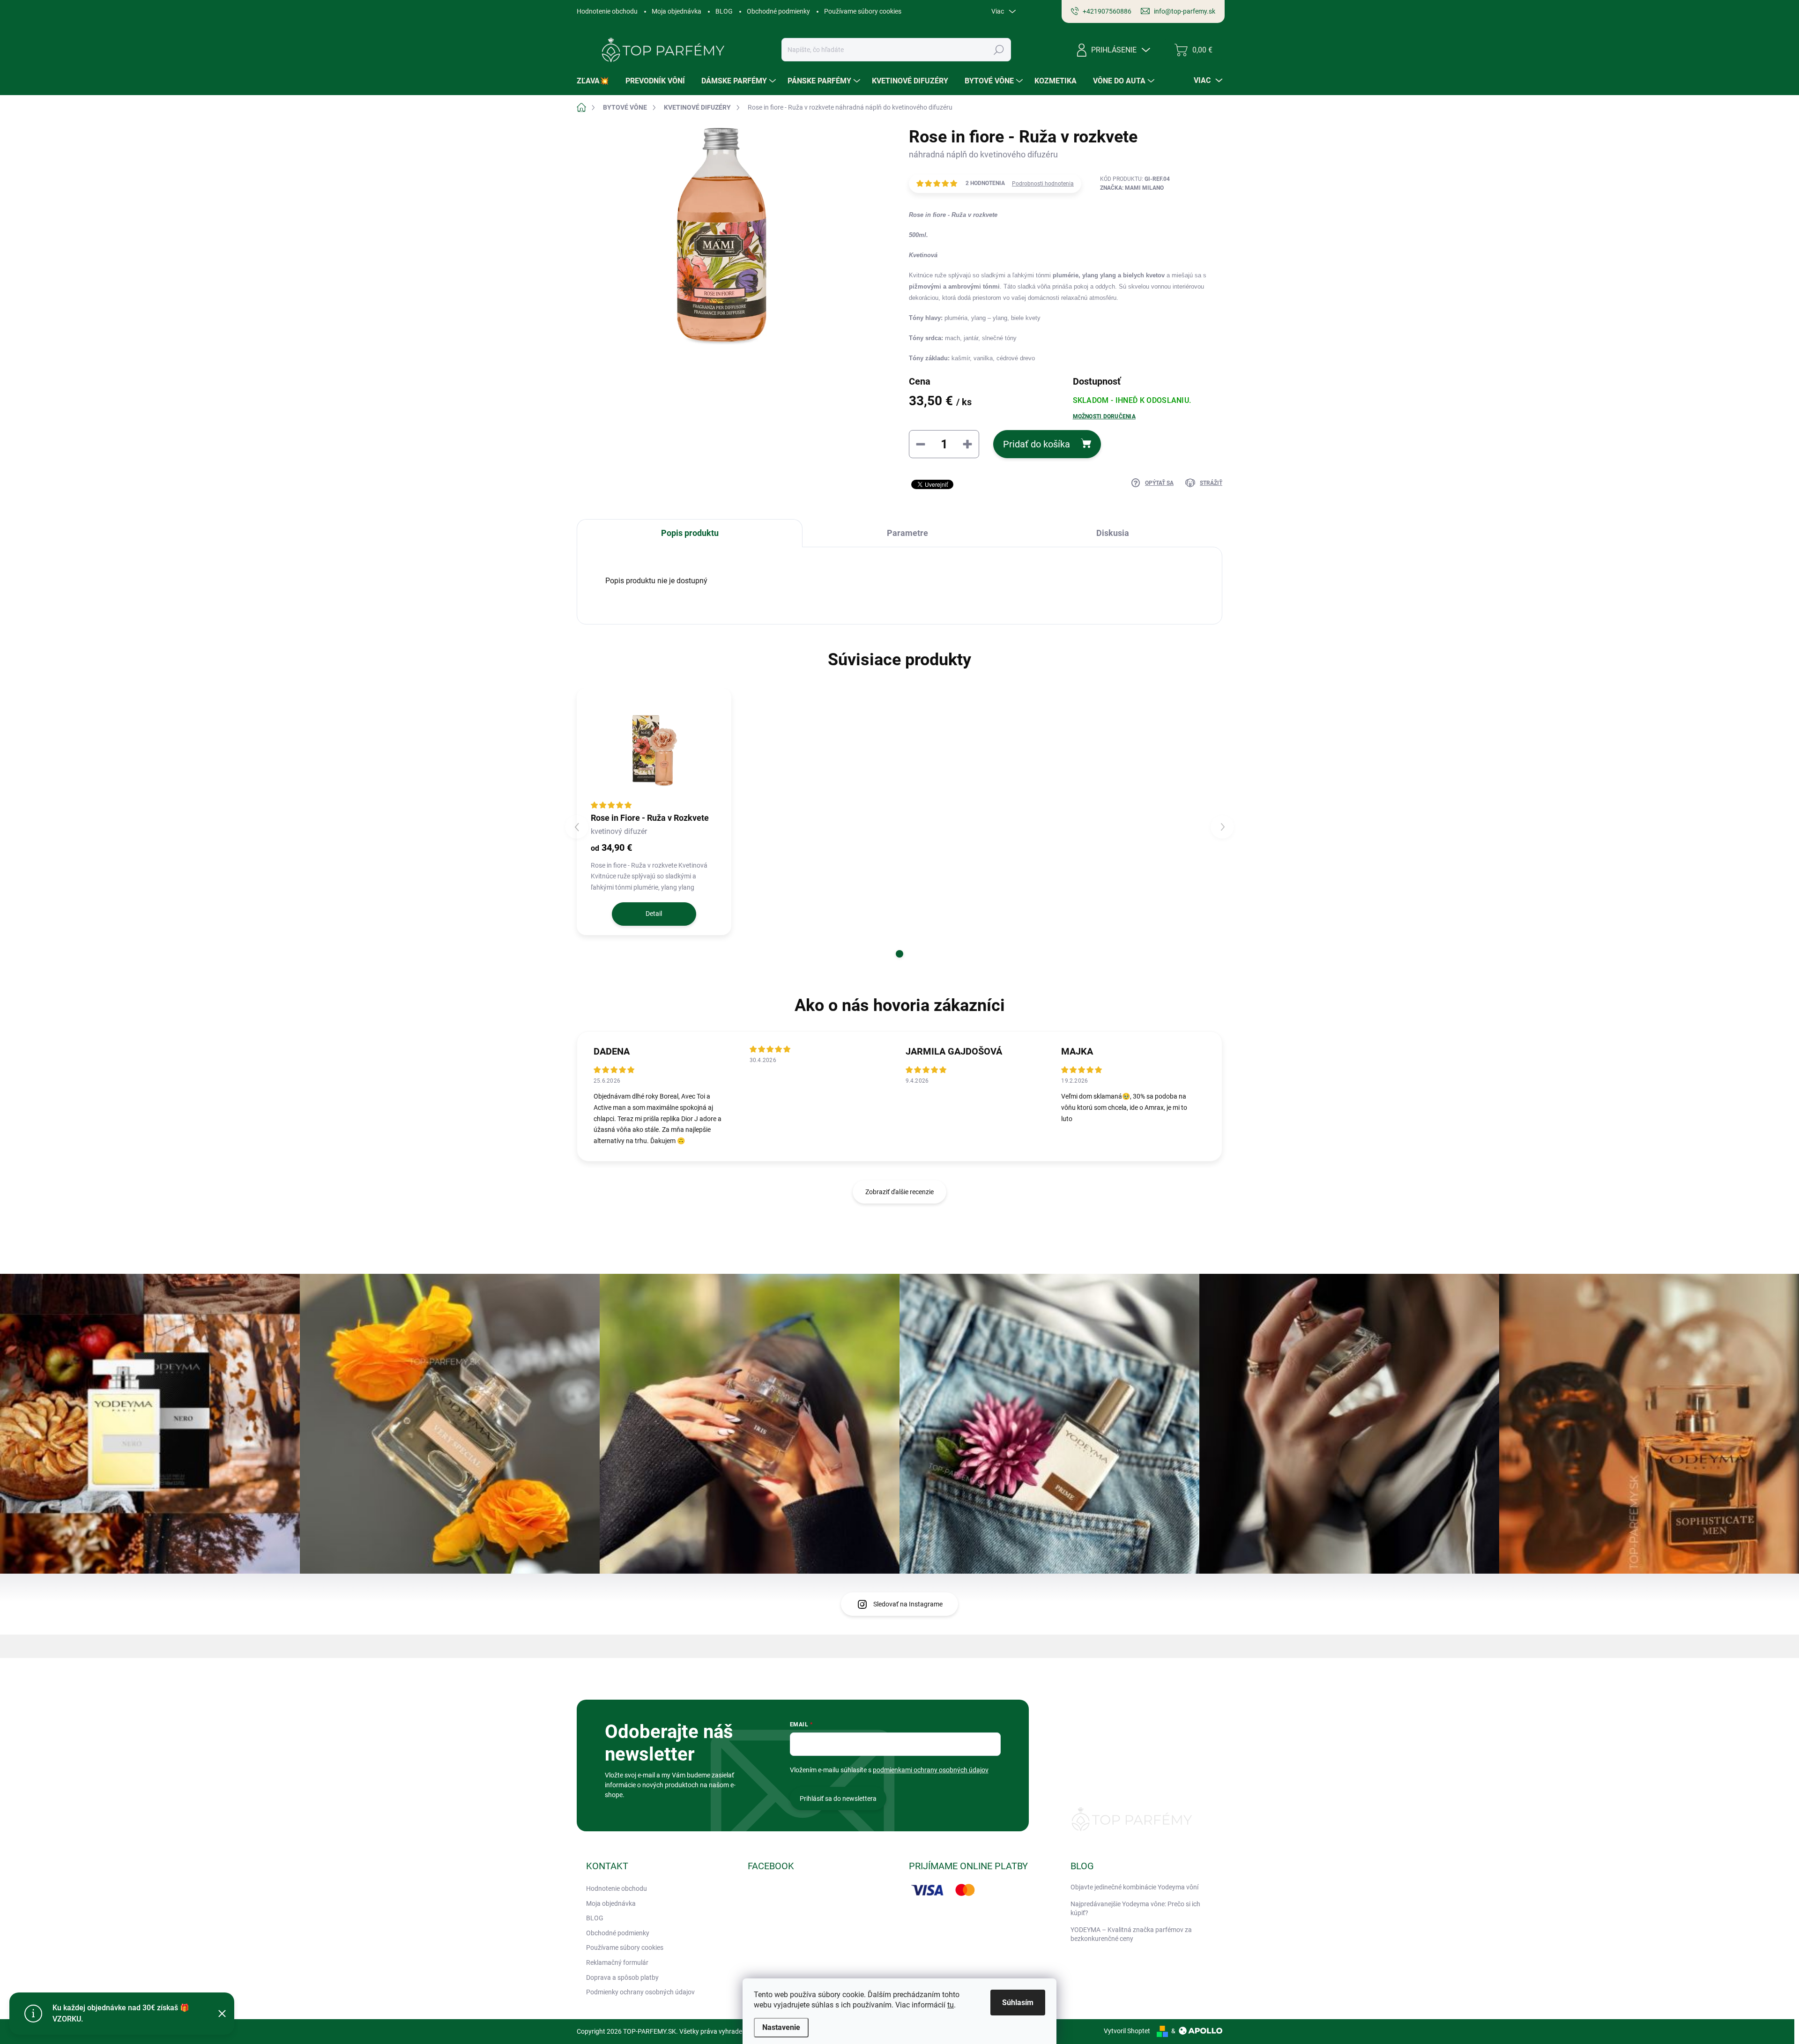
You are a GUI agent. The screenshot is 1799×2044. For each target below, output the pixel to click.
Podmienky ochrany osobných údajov (640, 1992)
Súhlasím (1018, 2003)
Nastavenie (781, 2027)
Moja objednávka (676, 11)
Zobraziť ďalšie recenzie (899, 1192)
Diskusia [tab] (1113, 533)
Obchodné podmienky (778, 11)
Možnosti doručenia (1104, 416)
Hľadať (999, 50)
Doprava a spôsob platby (622, 1977)
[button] (899, 954)
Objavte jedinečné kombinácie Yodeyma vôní (1134, 1887)
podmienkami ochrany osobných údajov (931, 1770)
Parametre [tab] (907, 533)
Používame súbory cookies (863, 11)
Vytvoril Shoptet (1127, 2031)
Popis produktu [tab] (690, 533)
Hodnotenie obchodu (607, 11)
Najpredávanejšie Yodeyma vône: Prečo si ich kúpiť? (1135, 1909)
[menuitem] (596, 81)
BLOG (724, 11)
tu (951, 2005)
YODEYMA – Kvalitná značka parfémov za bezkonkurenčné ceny (1131, 1934)
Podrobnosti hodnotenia (1043, 184)
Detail (654, 914)
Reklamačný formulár (617, 1962)
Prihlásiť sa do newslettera (838, 1799)
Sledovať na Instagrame (908, 1604)
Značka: (1132, 188)
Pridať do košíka (1037, 444)
